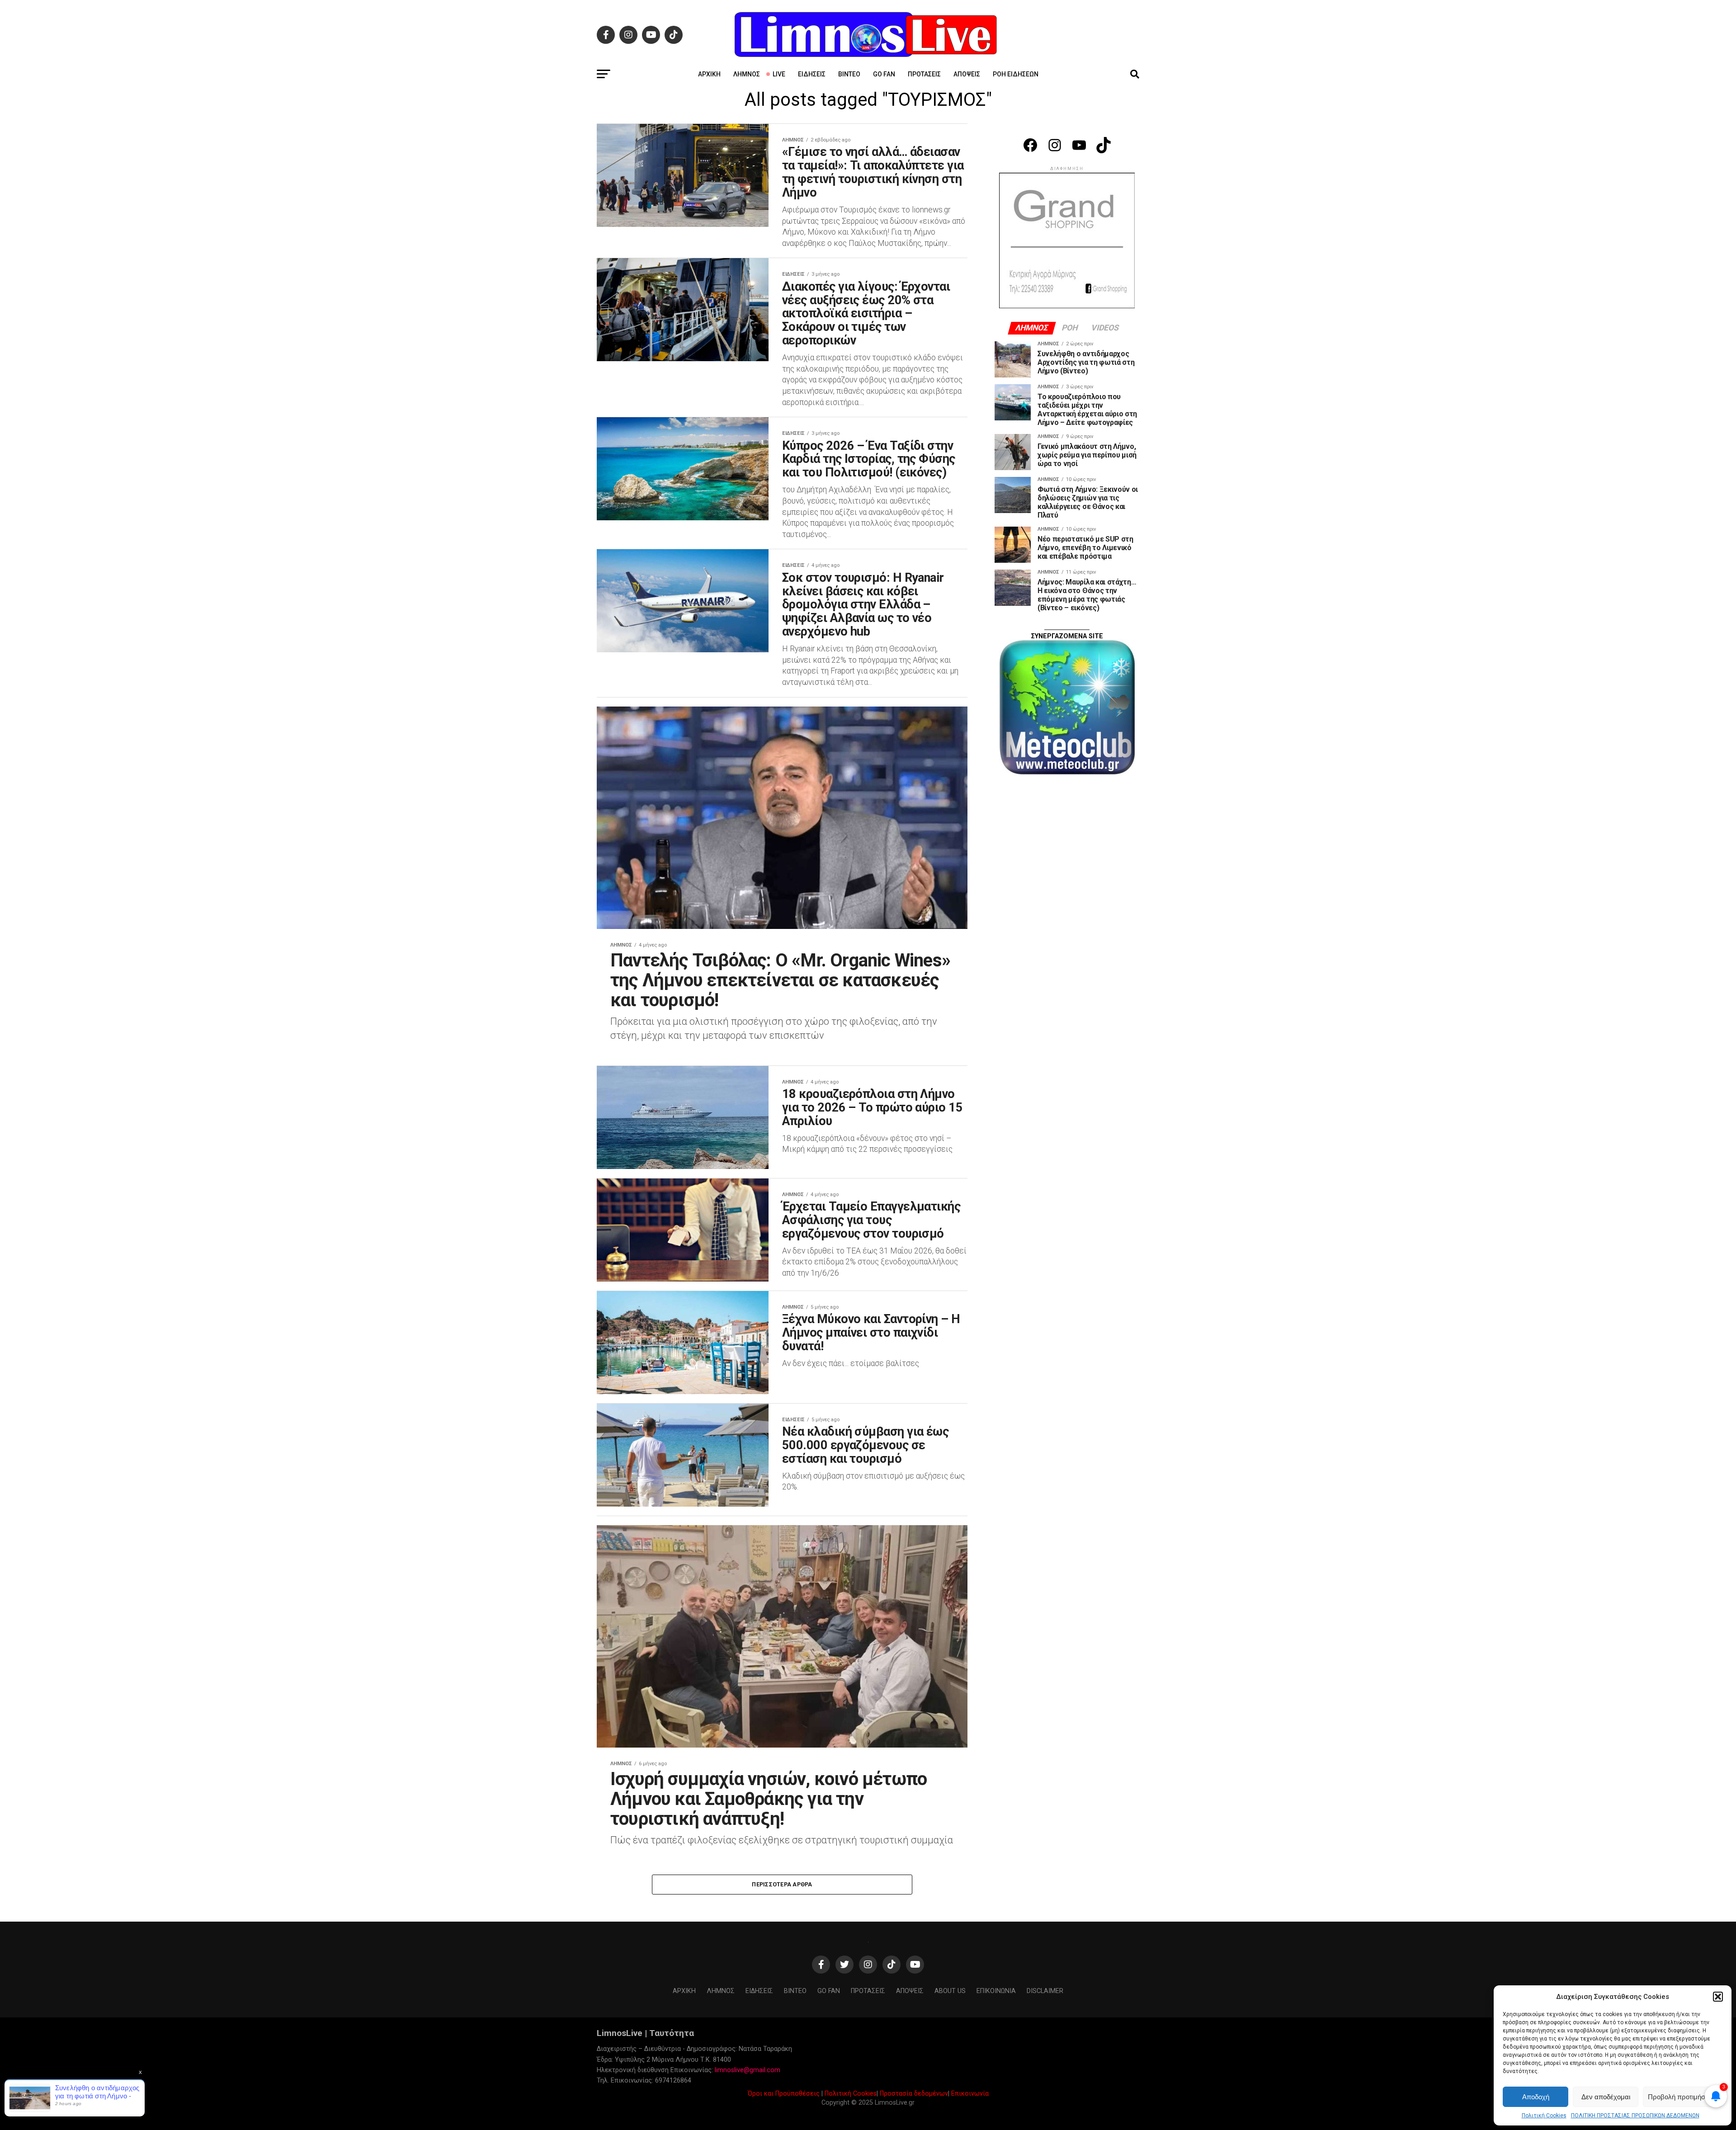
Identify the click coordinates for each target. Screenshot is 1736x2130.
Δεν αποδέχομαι (1606, 2097)
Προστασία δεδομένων (914, 2094)
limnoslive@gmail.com (748, 2070)
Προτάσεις (924, 74)
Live (779, 74)
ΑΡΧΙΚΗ (709, 74)
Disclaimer (1045, 1991)
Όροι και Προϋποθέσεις (784, 2094)
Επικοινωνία (970, 2094)
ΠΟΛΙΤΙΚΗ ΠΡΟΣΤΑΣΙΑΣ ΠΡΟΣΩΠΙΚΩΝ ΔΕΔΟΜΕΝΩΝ (1635, 2116)
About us (950, 1991)
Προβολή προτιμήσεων (1683, 2097)
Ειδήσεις (812, 74)
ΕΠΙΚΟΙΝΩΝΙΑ (996, 1991)
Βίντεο (849, 74)
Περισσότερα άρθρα (782, 1884)
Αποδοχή (1536, 2097)
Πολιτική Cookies (1544, 2116)
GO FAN (884, 74)
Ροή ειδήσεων (1016, 74)
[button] (1718, 1997)
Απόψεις (967, 74)
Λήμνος (747, 74)
